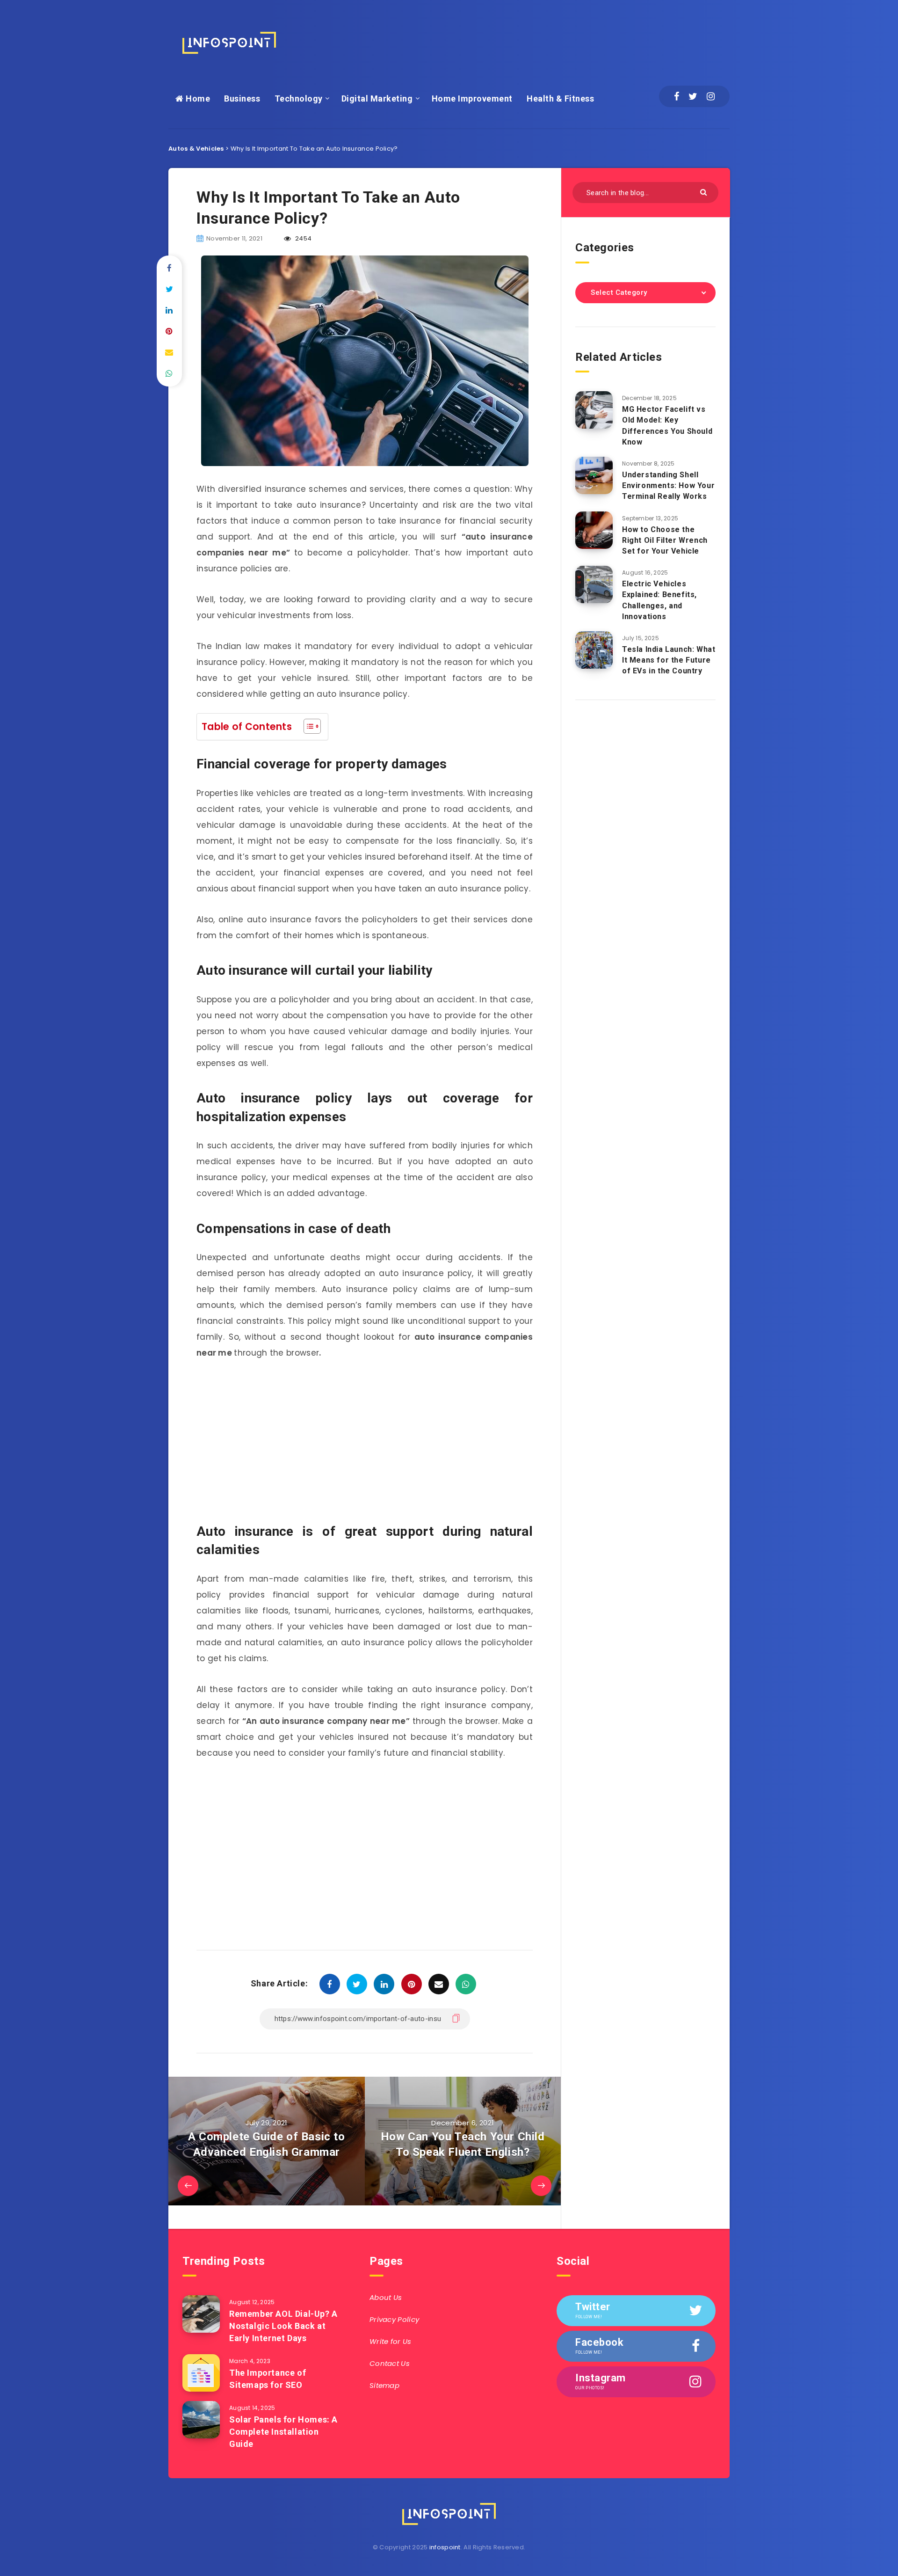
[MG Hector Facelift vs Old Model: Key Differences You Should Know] (594, 410)
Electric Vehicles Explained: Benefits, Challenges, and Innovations (659, 600)
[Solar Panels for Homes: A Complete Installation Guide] (201, 2420)
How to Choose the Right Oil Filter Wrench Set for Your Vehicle (665, 540)
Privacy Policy (394, 2319)
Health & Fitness (560, 99)
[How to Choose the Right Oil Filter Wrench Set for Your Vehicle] (594, 530)
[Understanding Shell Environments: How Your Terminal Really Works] (594, 475)
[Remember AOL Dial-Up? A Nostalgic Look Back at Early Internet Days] (201, 2314)
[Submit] (705, 192)
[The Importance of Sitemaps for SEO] (201, 2373)
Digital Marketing (377, 99)
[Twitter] (693, 96)
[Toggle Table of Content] (308, 726)
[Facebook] (677, 96)
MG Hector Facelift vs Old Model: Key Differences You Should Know (667, 426)
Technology (299, 99)
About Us (386, 2297)
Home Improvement (472, 99)
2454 (303, 238)
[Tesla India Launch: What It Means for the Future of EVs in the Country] (594, 650)
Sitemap (384, 2385)
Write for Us (391, 2341)
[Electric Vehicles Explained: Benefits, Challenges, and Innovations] (594, 584)
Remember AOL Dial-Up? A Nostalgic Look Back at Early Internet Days (283, 2326)
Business (242, 99)
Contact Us (390, 2363)
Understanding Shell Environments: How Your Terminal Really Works (668, 485)
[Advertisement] (559, 40)
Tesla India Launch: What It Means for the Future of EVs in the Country (669, 660)
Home (197, 99)
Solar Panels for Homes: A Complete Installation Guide (283, 2432)
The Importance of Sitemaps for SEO (268, 2379)
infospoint (445, 2547)
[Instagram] (711, 96)
